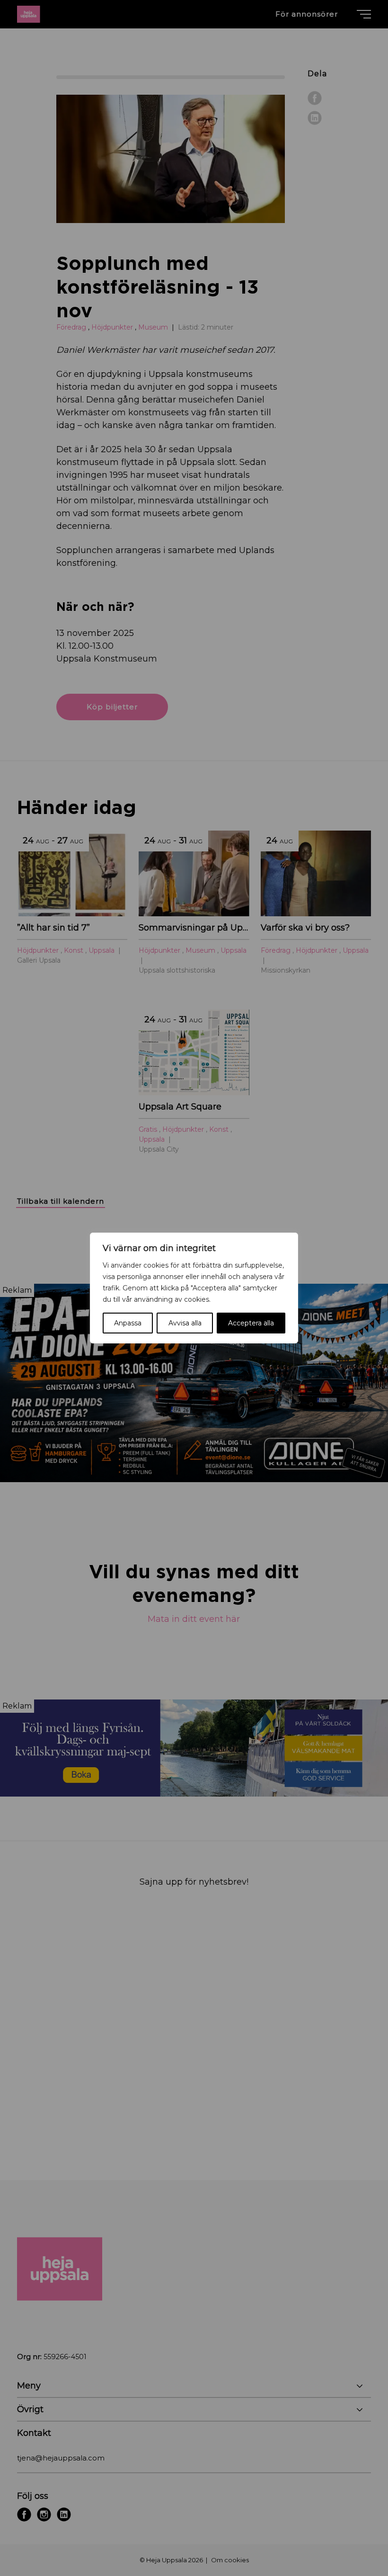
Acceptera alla (251, 1323)
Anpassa (128, 1323)
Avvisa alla (185, 1323)
